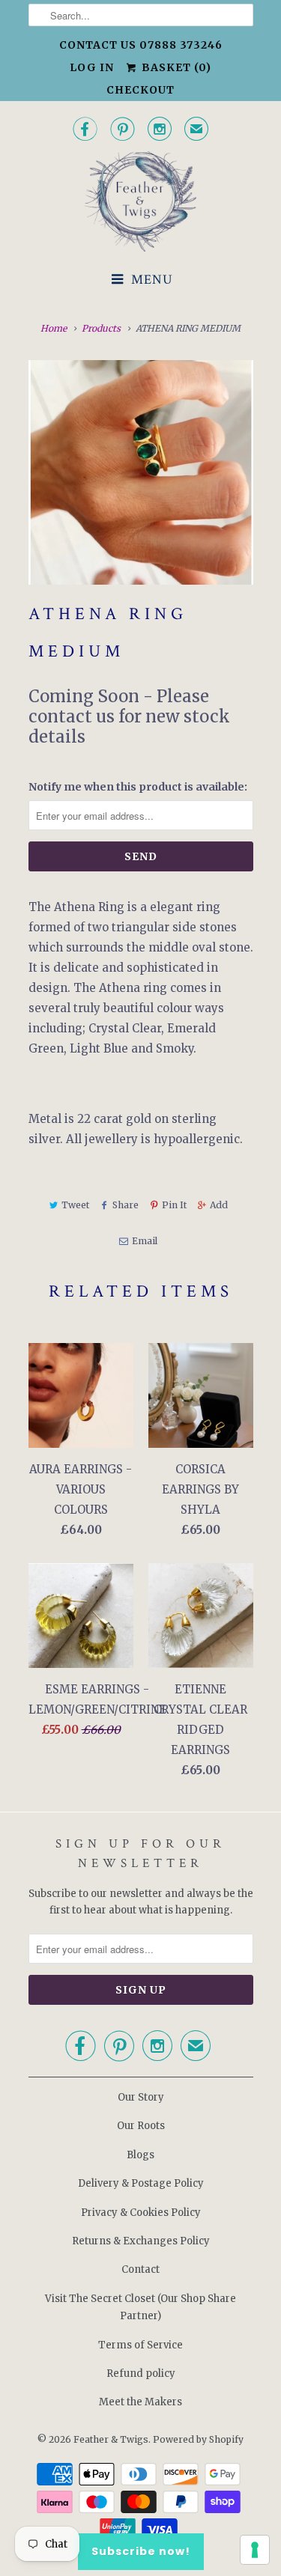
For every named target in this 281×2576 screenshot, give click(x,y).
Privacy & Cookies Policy (141, 2213)
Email (145, 1241)
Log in (92, 67)
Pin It (174, 1205)
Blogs (140, 2155)
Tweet (75, 1205)
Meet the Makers (140, 2402)
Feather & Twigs (111, 2439)
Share (126, 1205)
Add (219, 1205)
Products (101, 328)
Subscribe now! (141, 2551)
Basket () (175, 67)
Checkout (140, 90)
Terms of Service (140, 2345)
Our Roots (141, 2126)
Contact (140, 2269)
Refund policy (141, 2373)
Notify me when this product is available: (138, 787)
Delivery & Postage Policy (141, 2183)
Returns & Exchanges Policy (141, 2241)
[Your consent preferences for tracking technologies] (255, 2550)
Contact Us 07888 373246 (141, 45)
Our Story (141, 2097)
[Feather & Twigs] (141, 202)
